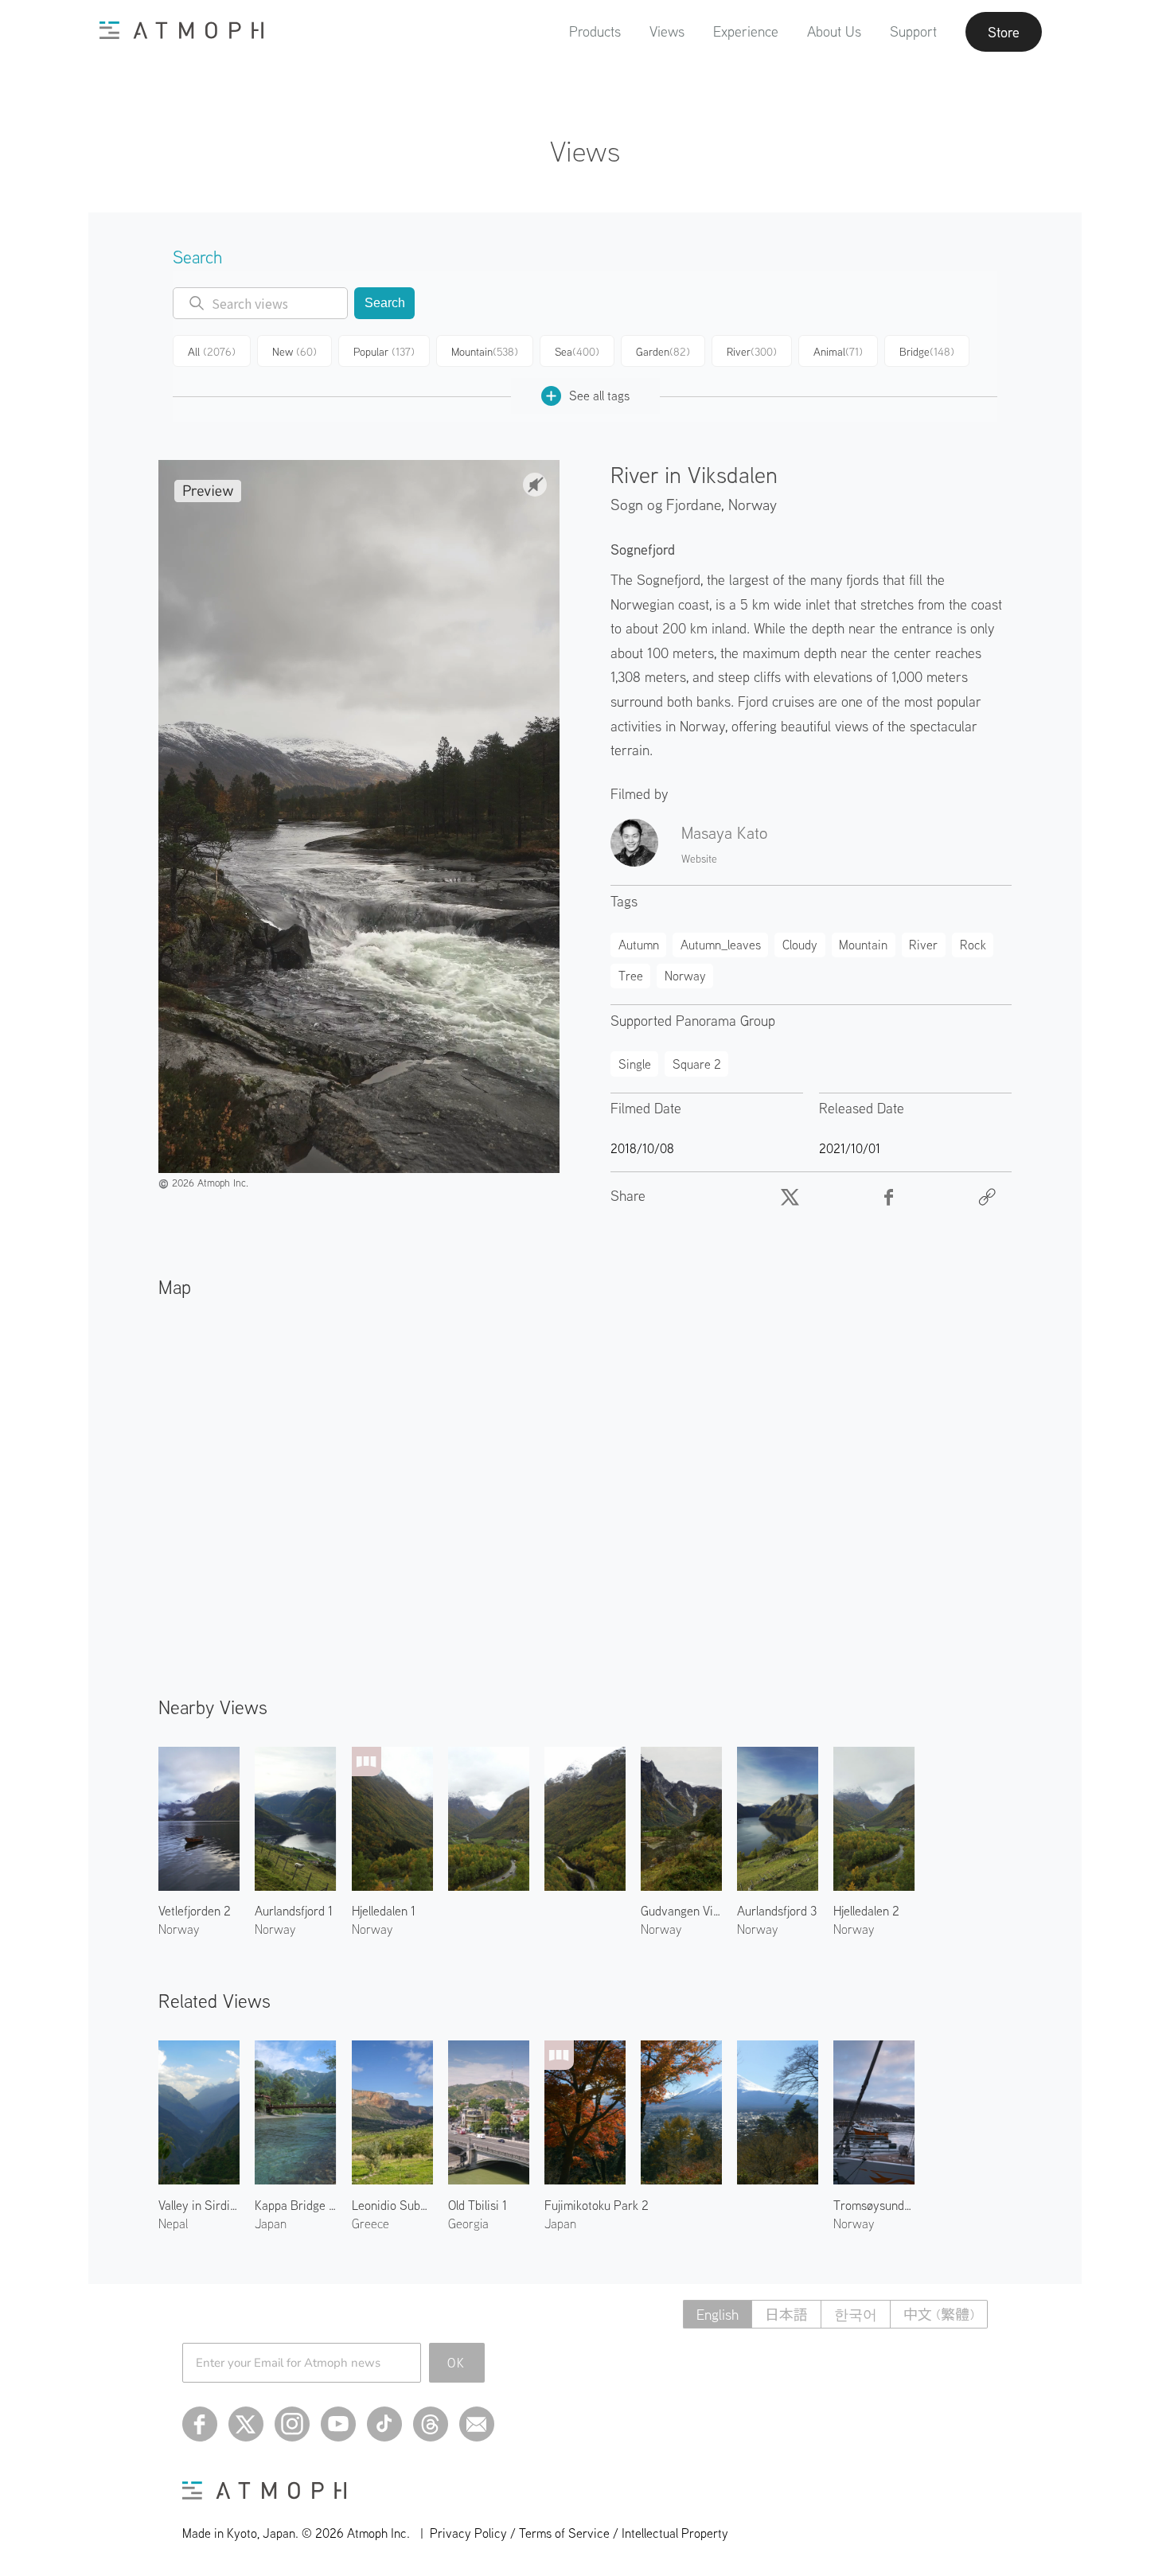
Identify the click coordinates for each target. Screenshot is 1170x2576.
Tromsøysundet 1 (874, 2205)
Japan (271, 2223)
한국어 (856, 2315)
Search (385, 303)
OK (456, 2363)
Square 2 (697, 1064)
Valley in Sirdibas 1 (199, 2205)
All (212, 352)
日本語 (786, 2315)
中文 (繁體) (939, 2315)
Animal (838, 352)
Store (1004, 32)
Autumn (639, 945)
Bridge (927, 352)
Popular (384, 352)
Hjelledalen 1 (384, 1911)
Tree (631, 976)
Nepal (173, 2223)
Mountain (485, 352)
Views (667, 31)
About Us (834, 31)
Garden (663, 352)
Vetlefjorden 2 (195, 1911)
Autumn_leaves (721, 945)
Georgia (468, 2223)
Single (635, 1064)
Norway (753, 504)
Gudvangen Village (681, 1911)
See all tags (599, 396)
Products (595, 31)
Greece (370, 2223)
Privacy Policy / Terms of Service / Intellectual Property (579, 2533)
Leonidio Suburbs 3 (392, 2205)
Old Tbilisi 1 (478, 2205)
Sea (577, 352)
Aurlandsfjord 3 (777, 1911)
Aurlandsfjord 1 (294, 1911)
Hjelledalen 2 (866, 1911)
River (752, 352)
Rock (973, 945)
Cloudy (800, 945)
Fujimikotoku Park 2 (597, 2205)
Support (913, 31)
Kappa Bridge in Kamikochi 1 (295, 2205)
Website (699, 859)
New (294, 352)
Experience (746, 31)
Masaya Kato (724, 832)
